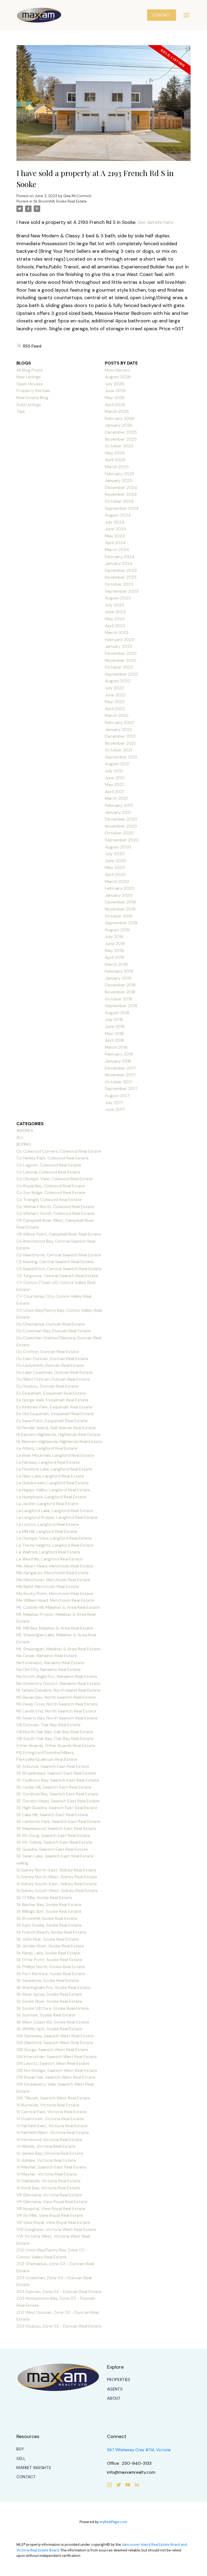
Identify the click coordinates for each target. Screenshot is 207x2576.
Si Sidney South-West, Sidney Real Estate (57, 1891)
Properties (119, 2380)
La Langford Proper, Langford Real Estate (57, 1517)
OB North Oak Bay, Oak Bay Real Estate (55, 1732)
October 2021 (118, 750)
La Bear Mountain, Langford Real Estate (55, 1455)
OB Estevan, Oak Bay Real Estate (49, 1725)
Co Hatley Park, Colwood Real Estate (53, 1158)
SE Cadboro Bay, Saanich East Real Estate (58, 1780)
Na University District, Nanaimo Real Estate (58, 1683)
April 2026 (115, 405)
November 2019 (120, 909)
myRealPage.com (113, 2522)
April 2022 (115, 709)
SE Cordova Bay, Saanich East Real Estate (57, 1794)
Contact (26, 2477)
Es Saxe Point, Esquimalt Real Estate (52, 1421)
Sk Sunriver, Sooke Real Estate (46, 2015)
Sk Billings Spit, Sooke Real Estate (49, 1911)
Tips (21, 411)
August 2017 (117, 1096)
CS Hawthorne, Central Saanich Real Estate (59, 1255)
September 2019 (121, 923)
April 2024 (115, 543)
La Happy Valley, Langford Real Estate (53, 1490)
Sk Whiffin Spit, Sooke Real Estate (49, 2029)
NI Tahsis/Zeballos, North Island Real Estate (58, 1690)
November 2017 (120, 1075)
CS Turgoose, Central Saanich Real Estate (57, 1276)
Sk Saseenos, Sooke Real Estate (48, 1980)
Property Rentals (33, 391)
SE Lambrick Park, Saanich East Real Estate (58, 1821)
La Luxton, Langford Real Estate (48, 1524)
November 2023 (121, 577)
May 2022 (115, 702)
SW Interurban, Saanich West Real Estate (57, 2057)
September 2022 (122, 674)
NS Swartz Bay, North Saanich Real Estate (57, 1718)
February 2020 (120, 888)
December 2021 (120, 736)
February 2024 (120, 557)
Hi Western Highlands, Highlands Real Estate (59, 1442)
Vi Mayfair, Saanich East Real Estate (51, 2167)
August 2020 (118, 847)
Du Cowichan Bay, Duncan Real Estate (54, 1331)
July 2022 (114, 688)
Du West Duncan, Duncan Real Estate (53, 1379)
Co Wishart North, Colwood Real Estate (55, 1207)
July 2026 (115, 384)
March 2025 (117, 467)
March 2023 (117, 633)
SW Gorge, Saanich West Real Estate (52, 2050)
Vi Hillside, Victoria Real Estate (46, 2146)
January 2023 (118, 646)
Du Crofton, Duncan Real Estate (48, 1352)
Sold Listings (29, 405)
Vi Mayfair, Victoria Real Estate (47, 2174)
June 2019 (115, 944)
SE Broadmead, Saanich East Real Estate (56, 1773)
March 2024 (117, 550)
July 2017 (114, 1103)
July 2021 (114, 771)
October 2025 (119, 446)
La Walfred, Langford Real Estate (48, 1552)
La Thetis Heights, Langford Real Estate (55, 1545)
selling (22, 1863)
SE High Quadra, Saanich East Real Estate (57, 1808)
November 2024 (121, 494)
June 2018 (115, 1026)
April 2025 (115, 460)
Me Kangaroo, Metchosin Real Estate (53, 1573)
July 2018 (114, 1019)
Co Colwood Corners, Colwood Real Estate (59, 1151)
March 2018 (116, 1047)
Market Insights (34, 2468)
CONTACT (161, 15)
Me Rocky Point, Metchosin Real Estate (55, 1594)
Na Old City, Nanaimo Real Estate (49, 1669)
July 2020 (115, 854)
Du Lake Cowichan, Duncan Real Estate (55, 1372)
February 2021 (119, 805)
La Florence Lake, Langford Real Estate (54, 1469)
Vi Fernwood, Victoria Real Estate (49, 2140)
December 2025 (121, 432)
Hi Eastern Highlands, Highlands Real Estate (58, 1434)
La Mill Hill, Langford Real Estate (47, 1531)
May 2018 (114, 1034)
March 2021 (116, 798)
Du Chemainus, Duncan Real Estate (51, 1324)
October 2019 (119, 916)
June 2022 (115, 695)
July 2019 (114, 937)
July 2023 (114, 605)
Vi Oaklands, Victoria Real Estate (49, 2181)
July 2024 (115, 522)
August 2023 (118, 598)
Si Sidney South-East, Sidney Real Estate (57, 1884)
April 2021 (114, 792)
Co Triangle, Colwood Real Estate (49, 1200)
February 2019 (119, 971)
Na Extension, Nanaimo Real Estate (50, 1663)
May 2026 (115, 398)
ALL (20, 1137)
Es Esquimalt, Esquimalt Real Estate (51, 1393)
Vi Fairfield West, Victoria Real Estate (53, 2132)
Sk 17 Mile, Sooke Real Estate (44, 1898)
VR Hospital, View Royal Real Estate (51, 2209)
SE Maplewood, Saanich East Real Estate (56, 1828)
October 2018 (118, 999)
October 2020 (119, 833)
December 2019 (120, 902)
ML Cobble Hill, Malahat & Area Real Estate (58, 1607)
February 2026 (120, 418)
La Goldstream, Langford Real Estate (53, 1483)
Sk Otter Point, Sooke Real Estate (49, 1960)
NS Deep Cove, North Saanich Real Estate (57, 1704)
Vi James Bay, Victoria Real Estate (50, 2153)
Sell (21, 2459)
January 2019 (118, 978)
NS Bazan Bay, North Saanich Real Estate (56, 1697)
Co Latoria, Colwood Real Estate (48, 1172)
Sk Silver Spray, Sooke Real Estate (49, 1994)
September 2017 (121, 1089)
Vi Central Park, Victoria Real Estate (51, 2112)
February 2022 (119, 722)
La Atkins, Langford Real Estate (47, 1448)
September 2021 (121, 757)
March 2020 (117, 881)
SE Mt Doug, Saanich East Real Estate (53, 1835)
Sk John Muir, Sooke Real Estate (48, 1939)
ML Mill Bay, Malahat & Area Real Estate (55, 1628)
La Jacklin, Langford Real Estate (47, 1504)
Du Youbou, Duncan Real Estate (47, 1386)
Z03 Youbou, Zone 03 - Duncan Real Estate (59, 2326)
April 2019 (115, 957)
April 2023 (115, 626)
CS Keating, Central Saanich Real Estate (55, 1262)
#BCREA (25, 1130)
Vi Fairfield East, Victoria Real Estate (52, 2126)
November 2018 (120, 992)
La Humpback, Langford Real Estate (51, 1497)
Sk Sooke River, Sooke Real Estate (49, 2001)
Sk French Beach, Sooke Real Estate (51, 1932)
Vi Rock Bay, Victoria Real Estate (48, 2188)
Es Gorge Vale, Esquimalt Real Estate (52, 1400)
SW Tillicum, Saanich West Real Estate (53, 2098)
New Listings (29, 377)
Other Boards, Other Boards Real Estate (56, 1746)
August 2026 (118, 377)
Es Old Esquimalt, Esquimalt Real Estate (55, 1414)
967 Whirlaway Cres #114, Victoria (139, 2450)
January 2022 (118, 729)
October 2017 (119, 1082)
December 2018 (120, 985)
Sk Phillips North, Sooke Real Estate (51, 1967)
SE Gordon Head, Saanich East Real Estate (58, 1801)
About (114, 2398)
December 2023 (121, 570)
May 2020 (115, 867)
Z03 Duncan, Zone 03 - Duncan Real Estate (59, 2292)
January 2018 (118, 1061)
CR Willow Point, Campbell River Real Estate (59, 1234)
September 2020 (122, 840)
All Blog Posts (30, 370)
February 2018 (119, 1054)
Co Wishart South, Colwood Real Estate (56, 1213)
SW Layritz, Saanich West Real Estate (53, 2063)
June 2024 (115, 529)
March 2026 (117, 411)
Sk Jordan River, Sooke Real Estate (50, 1946)
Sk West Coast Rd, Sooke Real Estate (53, 2022)
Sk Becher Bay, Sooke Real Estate (49, 1905)
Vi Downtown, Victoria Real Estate (50, 2119)
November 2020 (121, 826)
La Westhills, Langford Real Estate (49, 1559)
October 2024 (119, 501)
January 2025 (119, 481)
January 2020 (119, 895)
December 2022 (121, 653)
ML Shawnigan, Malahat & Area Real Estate (58, 1649)
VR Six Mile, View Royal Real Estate (50, 2215)
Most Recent (118, 370)
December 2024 (121, 488)
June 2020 (115, 861)
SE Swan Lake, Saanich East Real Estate (55, 1856)
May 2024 (115, 536)
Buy (20, 2449)
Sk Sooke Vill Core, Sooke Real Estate (53, 2008)
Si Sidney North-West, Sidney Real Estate (57, 1877)
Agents (115, 2389)
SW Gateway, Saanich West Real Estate (55, 2036)
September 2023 (122, 591)
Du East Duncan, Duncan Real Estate (52, 1359)
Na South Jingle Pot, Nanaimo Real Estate (57, 1676)
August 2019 (117, 930)
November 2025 (121, 439)
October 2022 (119, 667)
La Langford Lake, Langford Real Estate (55, 1511)
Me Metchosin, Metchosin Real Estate (53, 1580)
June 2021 (115, 778)
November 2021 (120, 743)
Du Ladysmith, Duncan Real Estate (50, 1365)
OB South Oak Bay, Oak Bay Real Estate (55, 1739)
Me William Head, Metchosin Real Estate (55, 1600)
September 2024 (122, 508)
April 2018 (114, 1040)
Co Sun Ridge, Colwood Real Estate (51, 1193)
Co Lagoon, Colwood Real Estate (49, 1165)
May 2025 (115, 453)
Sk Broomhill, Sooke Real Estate (60, 201)
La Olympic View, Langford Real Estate (54, 1538)
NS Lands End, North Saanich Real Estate (56, 1711)
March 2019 (116, 964)
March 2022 (117, 715)
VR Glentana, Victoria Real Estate (49, 2195)
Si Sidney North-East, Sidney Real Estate (56, 1870)
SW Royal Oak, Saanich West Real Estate (56, 2077)
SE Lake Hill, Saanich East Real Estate (52, 1815)
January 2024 (119, 563)
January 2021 (118, 812)
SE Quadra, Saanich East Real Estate (52, 1849)
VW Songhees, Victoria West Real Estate (56, 2229)
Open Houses (30, 384)
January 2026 (119, 425)
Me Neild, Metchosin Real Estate (48, 1587)
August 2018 (117, 1013)
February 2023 (119, 640)
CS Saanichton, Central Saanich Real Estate (59, 1269)
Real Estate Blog (32, 398)
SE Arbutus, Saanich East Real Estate (53, 1766)
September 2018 (121, 1006)
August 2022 (118, 681)
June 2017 (115, 1109)
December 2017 (120, 1068)
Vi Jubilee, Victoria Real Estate (46, 2160)
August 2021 (117, 764)
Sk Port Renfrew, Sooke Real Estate (51, 1974)
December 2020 (121, 819)
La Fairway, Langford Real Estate (48, 1462)
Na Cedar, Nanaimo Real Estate (47, 1656)
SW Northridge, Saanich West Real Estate (57, 2070)
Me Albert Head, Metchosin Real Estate (55, 1566)
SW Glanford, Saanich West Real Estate (55, 2043)
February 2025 (120, 474)
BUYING (24, 1144)
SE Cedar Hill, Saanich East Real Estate (54, 1787)
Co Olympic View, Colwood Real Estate (55, 1179)
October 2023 (119, 584)
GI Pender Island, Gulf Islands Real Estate (56, 1428)
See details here (155, 222)
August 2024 (118, 515)
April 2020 (115, 874)
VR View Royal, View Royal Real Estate (53, 2222)
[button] (161, 15)
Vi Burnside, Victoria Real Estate (48, 2105)
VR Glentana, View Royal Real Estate (52, 2202)
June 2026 (115, 391)
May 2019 (114, 951)
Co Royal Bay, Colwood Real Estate (51, 1186)
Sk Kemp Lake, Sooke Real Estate (48, 1953)
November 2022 (121, 660)
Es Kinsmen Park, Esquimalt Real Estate (54, 1407)
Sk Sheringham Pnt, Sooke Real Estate (54, 1987)
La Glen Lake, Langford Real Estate (50, 1476)
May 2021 (114, 785)
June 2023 (115, 612)
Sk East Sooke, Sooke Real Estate (49, 1925)
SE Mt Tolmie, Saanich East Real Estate (54, 1842)
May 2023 (115, 619)
